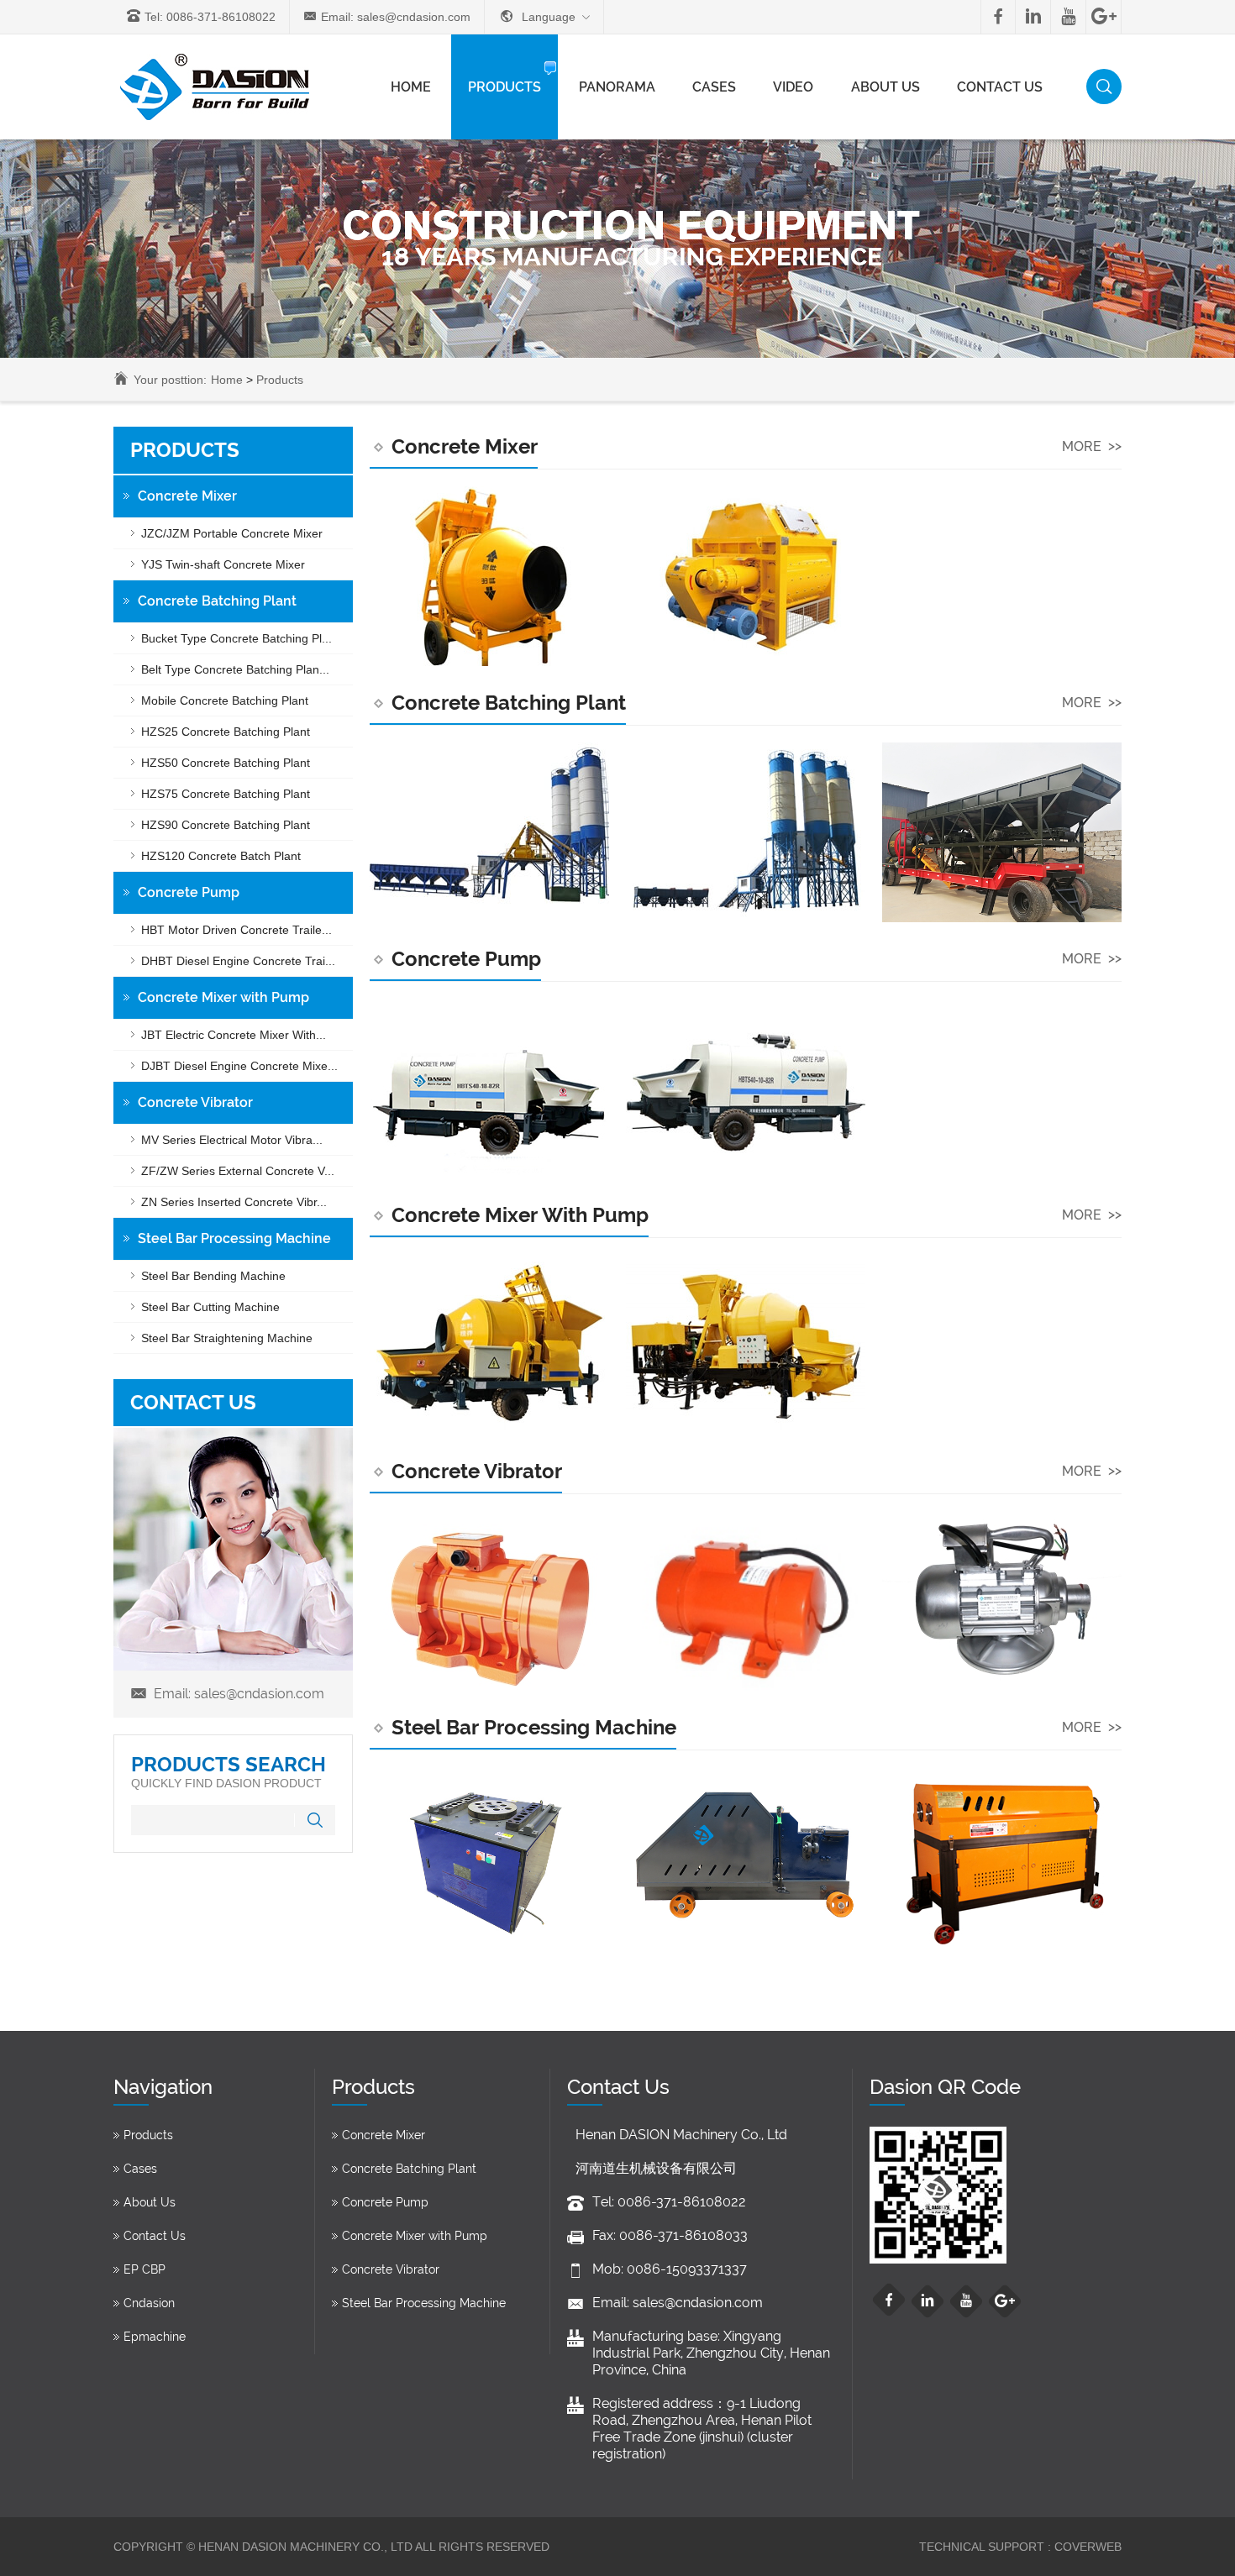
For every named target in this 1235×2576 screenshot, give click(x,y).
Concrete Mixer (465, 446)
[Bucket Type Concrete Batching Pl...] (489, 832)
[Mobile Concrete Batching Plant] (1002, 832)
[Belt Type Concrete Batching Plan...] (746, 832)
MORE (1092, 446)
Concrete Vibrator (477, 1471)
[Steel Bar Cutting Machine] (746, 1857)
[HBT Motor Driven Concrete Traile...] (489, 1089)
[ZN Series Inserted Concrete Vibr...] (1002, 1601)
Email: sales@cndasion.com (396, 17)
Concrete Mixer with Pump (520, 1215)
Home (227, 380)
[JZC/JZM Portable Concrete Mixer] (489, 576)
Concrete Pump (466, 959)
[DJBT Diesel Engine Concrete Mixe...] (746, 1345)
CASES (714, 87)
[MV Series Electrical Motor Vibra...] (489, 1601)
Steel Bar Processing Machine (534, 1727)
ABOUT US (886, 87)
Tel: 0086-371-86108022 (210, 17)
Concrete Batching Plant (509, 703)
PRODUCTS (505, 87)
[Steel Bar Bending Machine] (489, 1857)
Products (280, 380)
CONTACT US (1000, 87)
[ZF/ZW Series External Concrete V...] (746, 1601)
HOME (411, 87)
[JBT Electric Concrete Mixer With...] (489, 1345)
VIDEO (793, 87)
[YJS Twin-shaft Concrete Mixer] (746, 576)
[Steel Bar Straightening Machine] (1002, 1857)
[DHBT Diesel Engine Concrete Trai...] (746, 1089)
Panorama (617, 87)
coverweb (1086, 2547)
